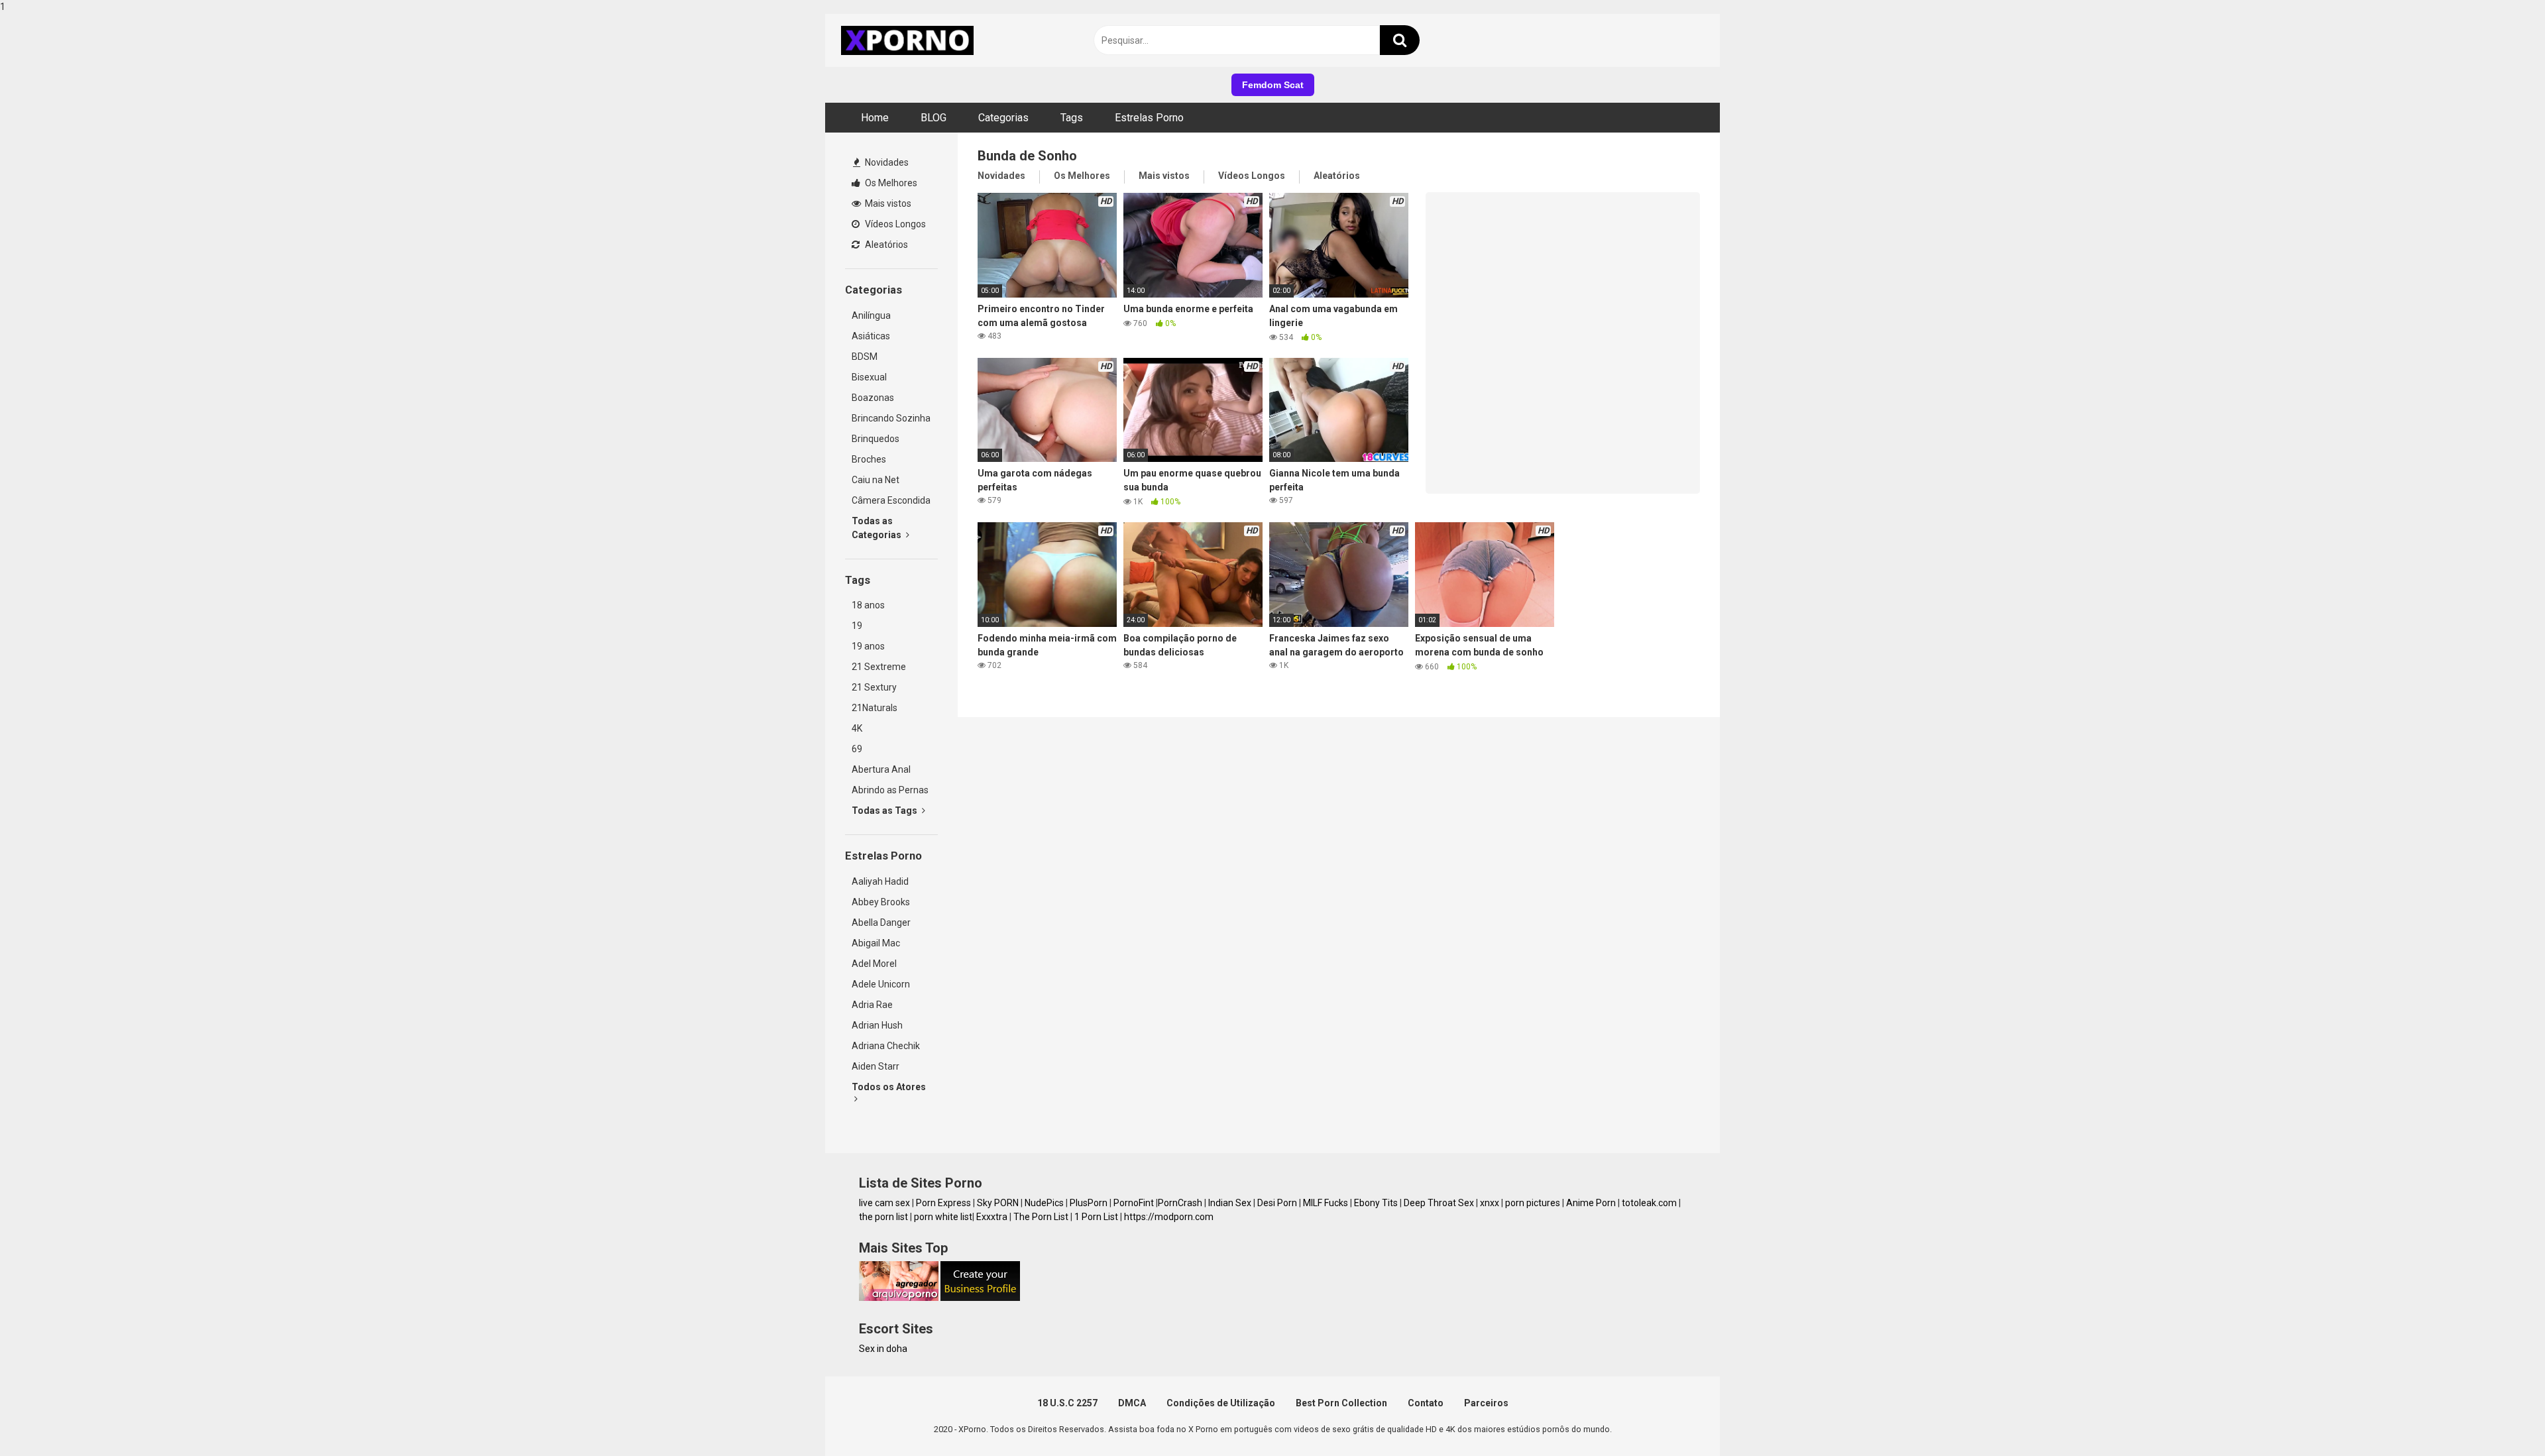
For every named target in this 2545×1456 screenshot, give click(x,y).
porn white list (943, 1217)
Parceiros (1486, 1403)
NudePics (1044, 1203)
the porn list (883, 1217)
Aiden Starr (876, 1066)
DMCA (1132, 1403)
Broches (869, 459)
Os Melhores (890, 183)
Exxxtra (992, 1217)
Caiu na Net (876, 480)
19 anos (868, 646)
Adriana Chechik (886, 1046)
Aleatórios (885, 245)
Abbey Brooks (881, 902)
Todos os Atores (889, 1087)
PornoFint (1134, 1203)
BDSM (865, 357)
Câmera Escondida (891, 500)
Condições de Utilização (1221, 1403)
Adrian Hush (877, 1025)
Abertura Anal (881, 769)
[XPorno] (909, 40)
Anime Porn (1591, 1203)
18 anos (868, 605)
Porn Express (943, 1203)
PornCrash (1180, 1203)
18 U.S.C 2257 (1067, 1403)
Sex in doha (883, 1349)
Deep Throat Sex (1439, 1203)
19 (857, 626)
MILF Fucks (1326, 1203)
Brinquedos (876, 439)
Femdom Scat (1273, 85)
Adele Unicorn (881, 984)
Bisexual (869, 377)
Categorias (1003, 118)
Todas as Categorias (877, 528)
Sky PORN (998, 1203)
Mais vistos (887, 203)
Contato (1426, 1403)
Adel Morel (874, 964)
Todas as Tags (885, 811)
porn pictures (1533, 1203)
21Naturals (875, 708)
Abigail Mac (876, 943)
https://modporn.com (1169, 1217)
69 (857, 749)
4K (857, 728)
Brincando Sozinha (891, 418)
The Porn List (1041, 1217)
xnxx (1490, 1203)
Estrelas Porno (1149, 118)
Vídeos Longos (894, 224)
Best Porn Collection (1341, 1403)
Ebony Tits (1376, 1203)
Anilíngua (871, 315)
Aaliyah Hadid (880, 881)
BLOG (933, 118)
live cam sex (884, 1203)
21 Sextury (874, 687)
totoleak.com (1649, 1203)
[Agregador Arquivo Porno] (899, 1298)
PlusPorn (1089, 1203)
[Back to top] (2501, 1418)
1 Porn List (1096, 1217)
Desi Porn (1277, 1203)
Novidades (886, 162)
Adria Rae (872, 1005)
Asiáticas (871, 336)
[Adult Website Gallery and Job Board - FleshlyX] (980, 1298)
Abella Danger (881, 923)
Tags (1072, 118)
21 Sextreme (879, 667)
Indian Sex (1230, 1203)
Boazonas (873, 398)
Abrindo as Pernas (890, 790)
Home (875, 118)
